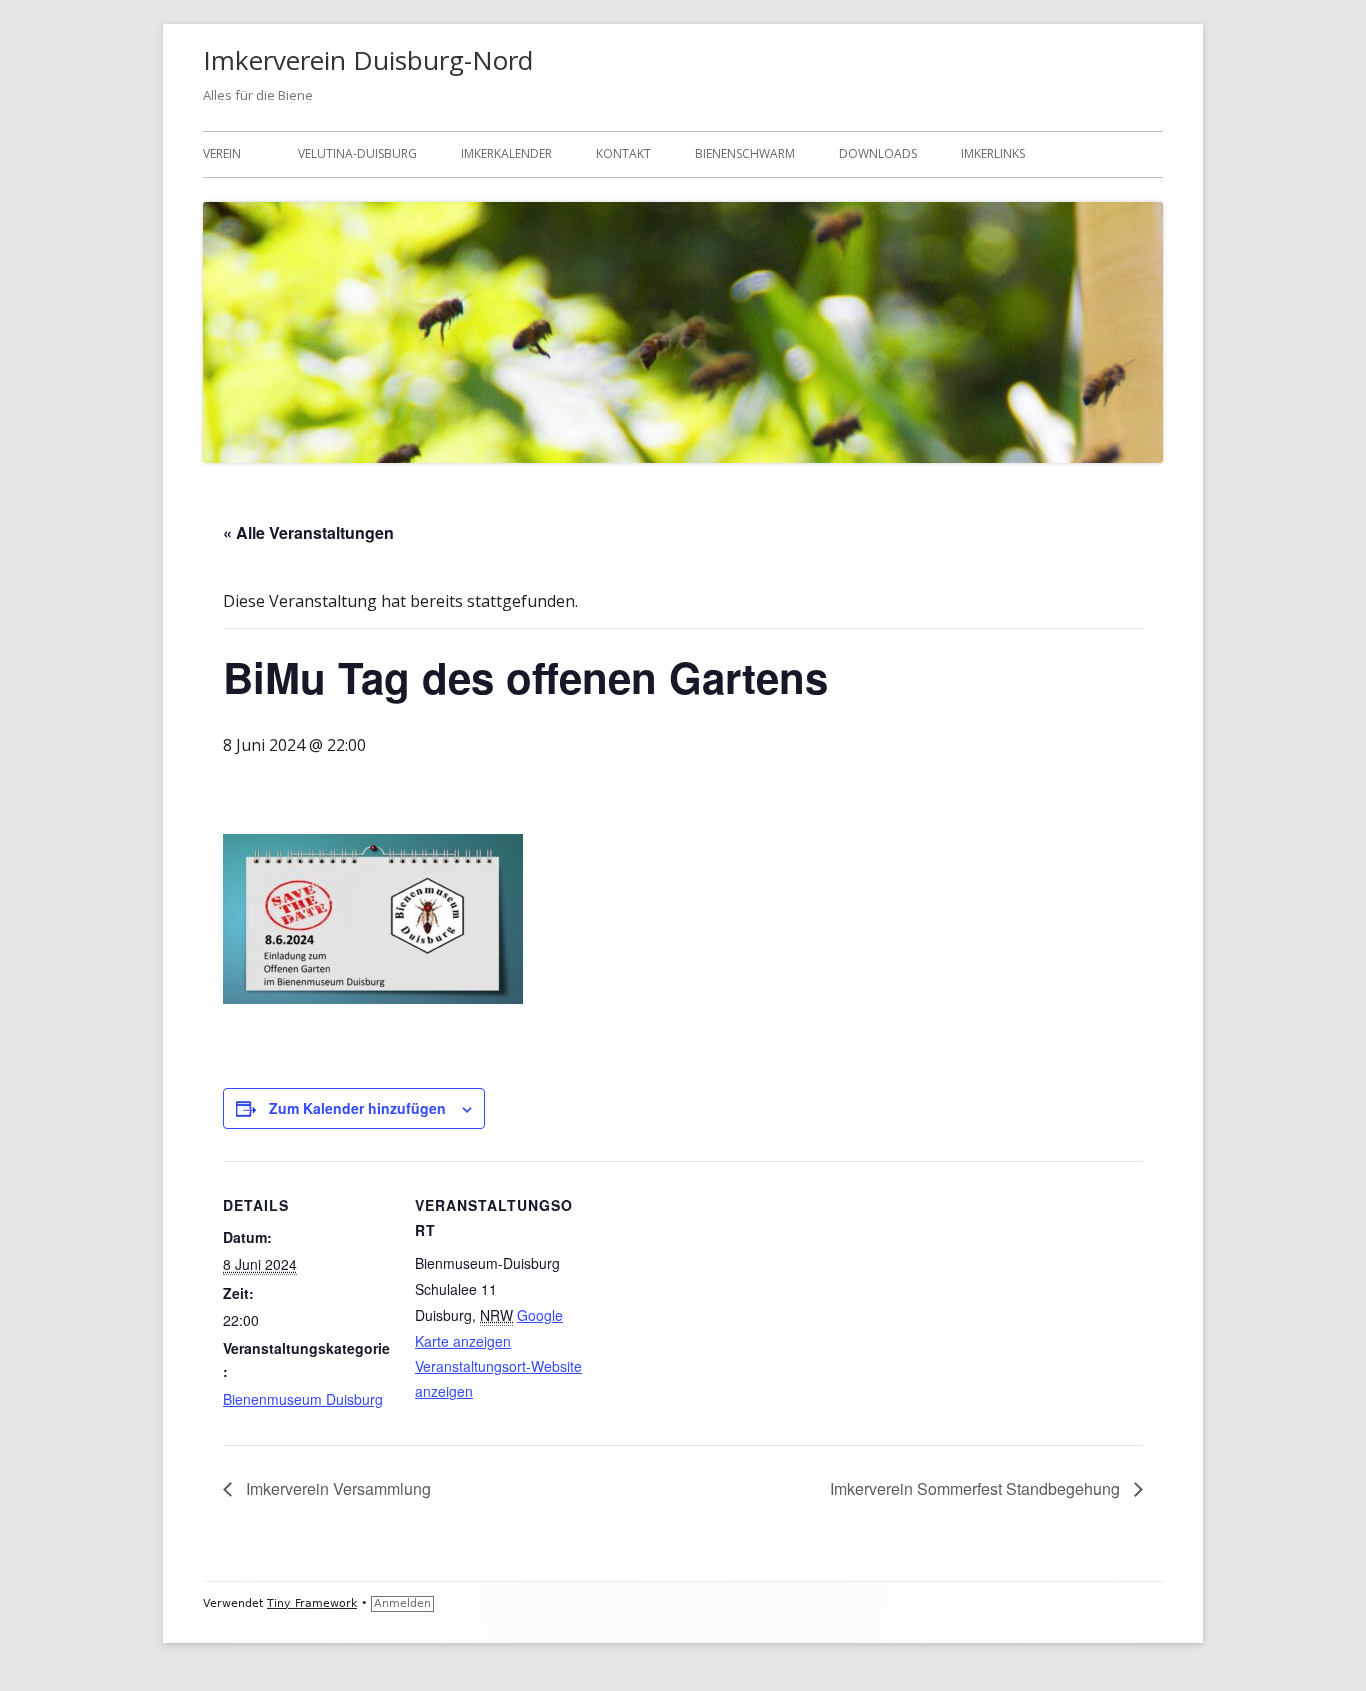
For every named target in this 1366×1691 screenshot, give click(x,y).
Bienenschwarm (745, 153)
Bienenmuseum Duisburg (303, 1399)
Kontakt (623, 153)
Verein (222, 153)
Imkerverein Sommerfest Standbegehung (977, 1488)
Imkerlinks (993, 153)
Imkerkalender (506, 153)
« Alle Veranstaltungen (308, 532)
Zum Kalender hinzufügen (357, 1108)
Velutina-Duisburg (357, 153)
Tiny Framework (312, 1603)
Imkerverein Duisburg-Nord (368, 60)
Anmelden (402, 1603)
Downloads (878, 153)
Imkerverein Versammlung (336, 1488)
